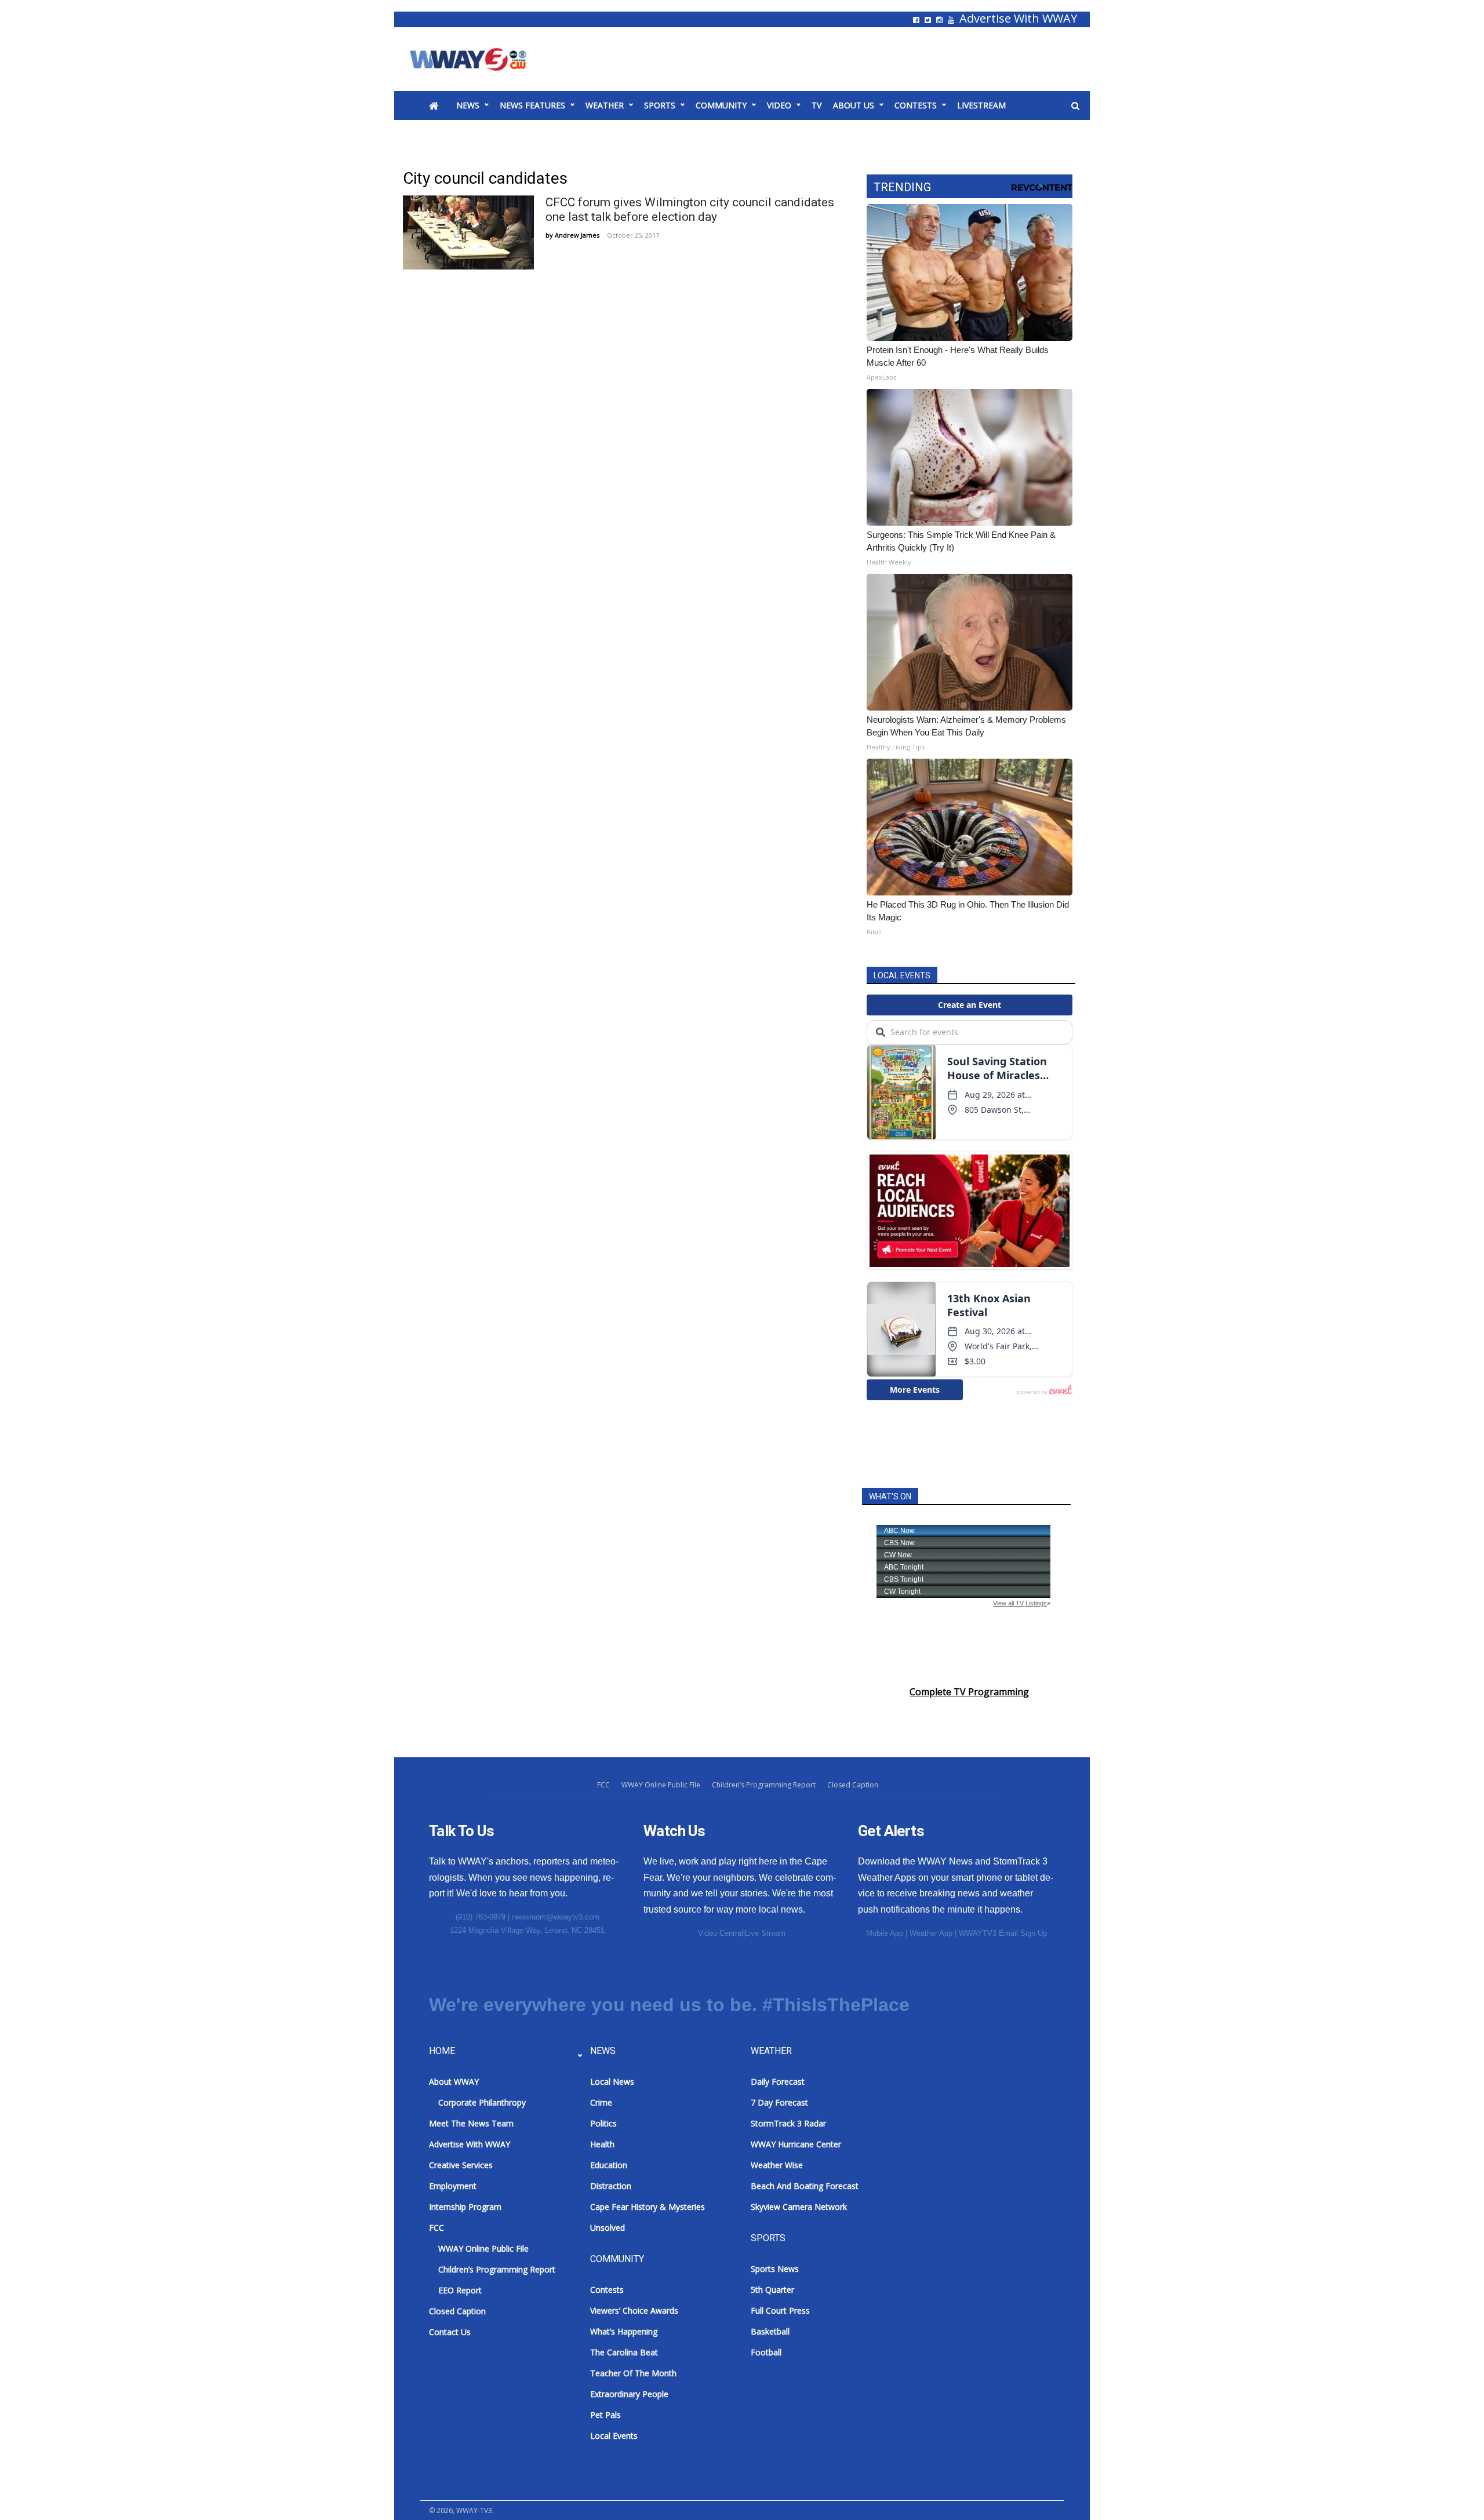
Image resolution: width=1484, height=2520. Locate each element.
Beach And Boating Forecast (805, 2186)
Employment (453, 2186)
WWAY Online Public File (661, 1785)
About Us (854, 105)
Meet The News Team (471, 2123)
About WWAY (454, 2082)
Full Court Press (780, 2310)
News (468, 105)
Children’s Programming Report (764, 1785)
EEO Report (460, 2290)
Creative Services (461, 2165)
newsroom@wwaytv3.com (556, 1917)
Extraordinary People (629, 2394)
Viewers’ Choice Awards (634, 2310)
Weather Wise (777, 2165)
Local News (612, 2082)
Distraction (611, 2186)
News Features (532, 105)
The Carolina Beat (624, 2352)
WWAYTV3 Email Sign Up (1003, 1933)
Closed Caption (853, 1785)
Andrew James (577, 235)
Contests (916, 105)
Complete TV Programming (969, 1692)
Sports (660, 105)
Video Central (721, 1933)
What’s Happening (624, 2331)
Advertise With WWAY (1018, 19)
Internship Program (465, 2207)
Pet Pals (605, 2415)
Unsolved (608, 2228)
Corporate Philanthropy (482, 2102)
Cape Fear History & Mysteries (648, 2207)
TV (816, 105)
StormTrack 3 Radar (788, 2123)
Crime (601, 2102)
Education (609, 2165)
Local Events (614, 2436)
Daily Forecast (778, 2082)
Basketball (770, 2331)
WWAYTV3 (481, 59)
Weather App (931, 1933)
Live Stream (765, 1933)
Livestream (981, 105)
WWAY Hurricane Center (796, 2144)
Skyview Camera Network (799, 2207)
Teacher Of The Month (633, 2373)
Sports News (775, 2269)
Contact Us (450, 2332)
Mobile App (885, 1933)
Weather (605, 105)
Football (766, 2352)
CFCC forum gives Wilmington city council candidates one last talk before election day (690, 210)
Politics (603, 2123)
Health (602, 2144)
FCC (603, 1785)
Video (779, 105)
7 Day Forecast (779, 2102)
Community (721, 105)
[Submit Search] (1075, 106)
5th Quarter (772, 2290)
